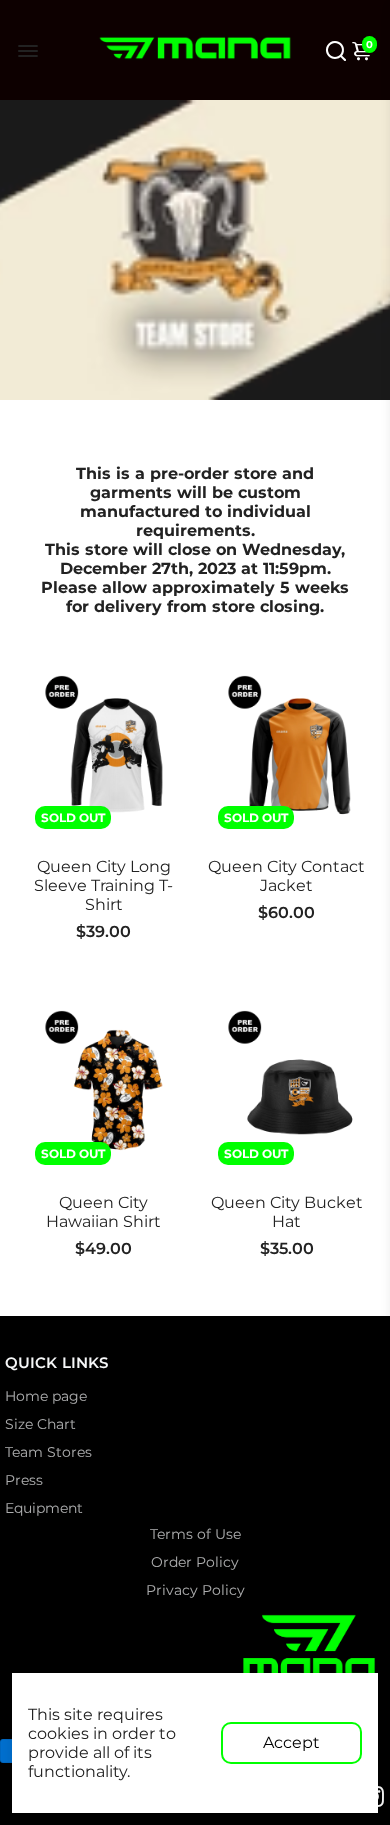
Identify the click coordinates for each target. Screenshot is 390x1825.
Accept (291, 1742)
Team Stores (48, 1452)
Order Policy (195, 1562)
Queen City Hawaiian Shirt (103, 1212)
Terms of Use (195, 1534)
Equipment (44, 1508)
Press (24, 1480)
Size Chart (40, 1424)
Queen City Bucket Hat (287, 1212)
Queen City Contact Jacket (286, 876)
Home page (46, 1396)
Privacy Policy (195, 1590)
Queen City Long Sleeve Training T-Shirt (103, 885)
